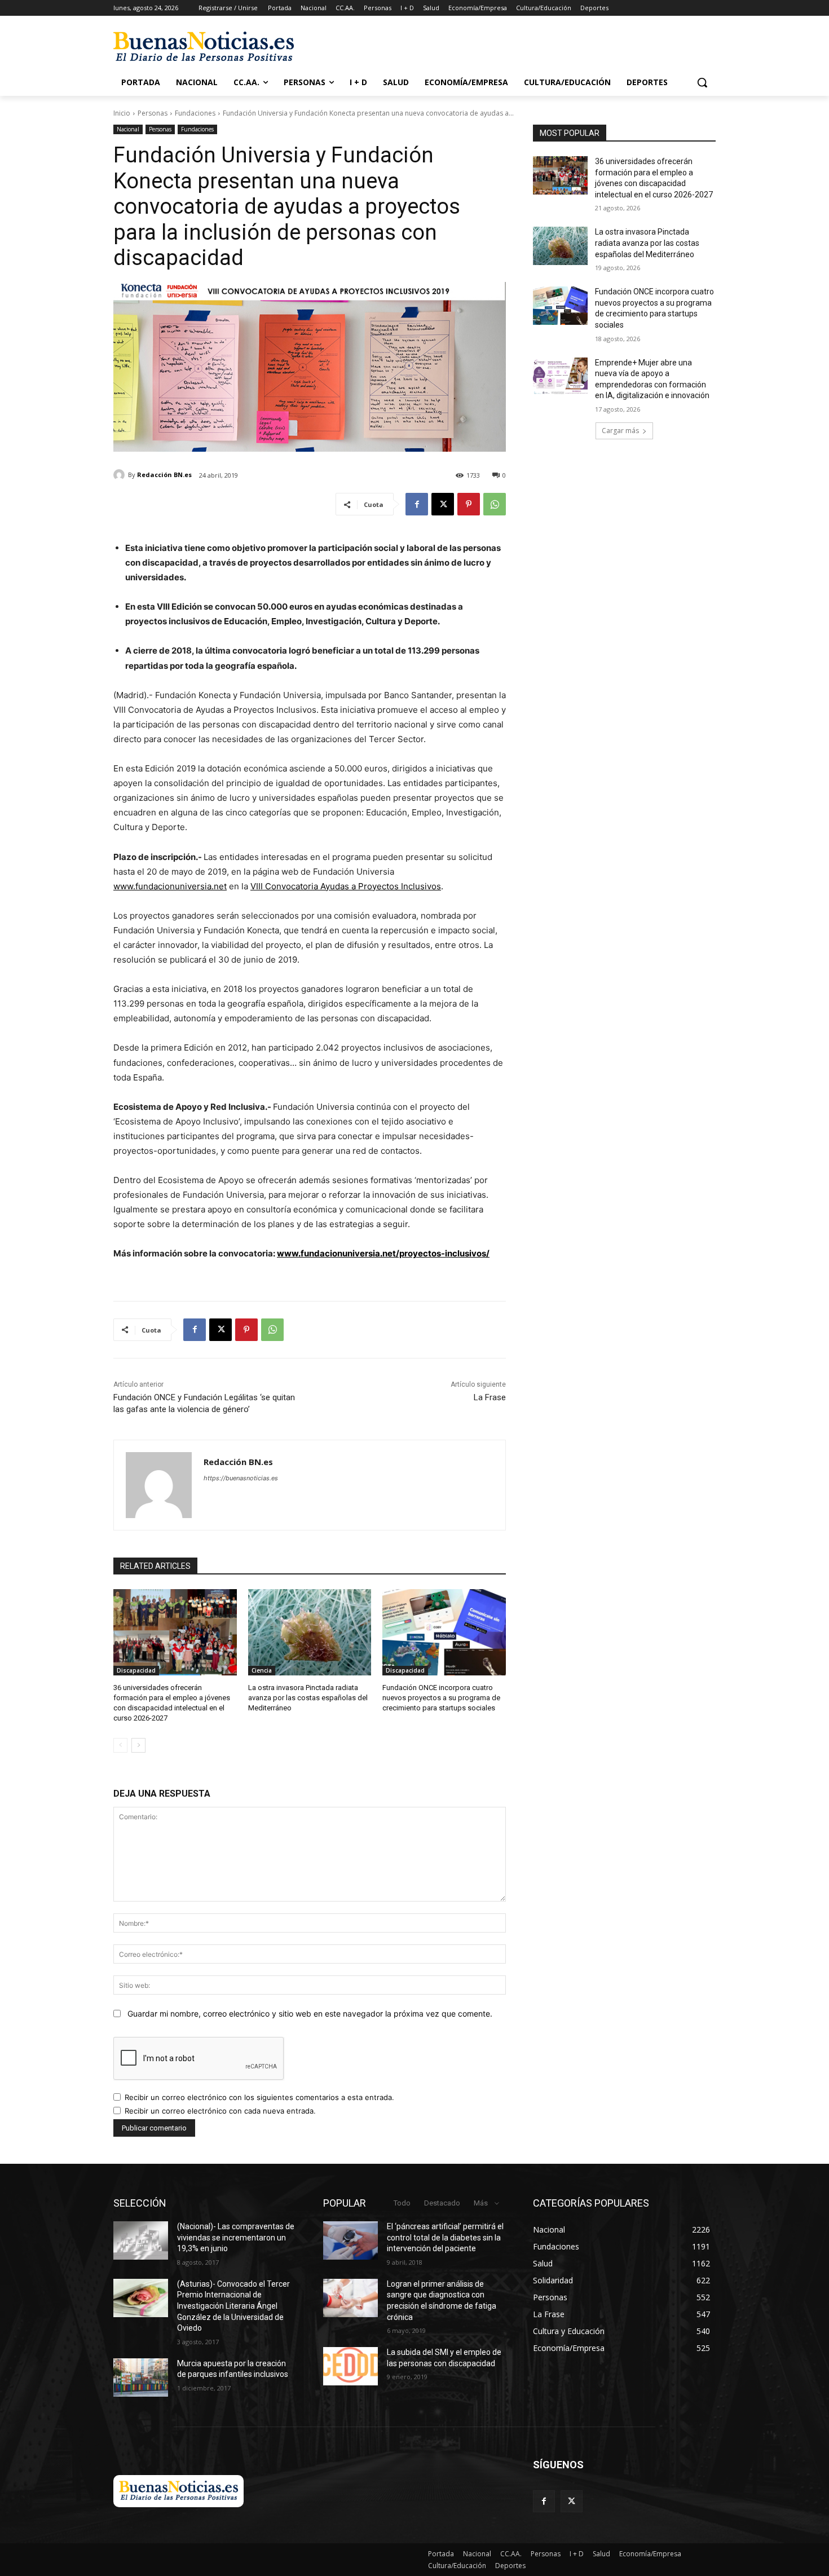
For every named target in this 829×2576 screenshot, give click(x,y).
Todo (402, 2203)
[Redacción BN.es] (121, 475)
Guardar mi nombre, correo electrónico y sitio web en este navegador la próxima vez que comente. (310, 2013)
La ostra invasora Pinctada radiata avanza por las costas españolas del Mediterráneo (308, 1698)
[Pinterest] (469, 504)
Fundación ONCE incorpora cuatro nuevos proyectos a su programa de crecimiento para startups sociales (441, 1698)
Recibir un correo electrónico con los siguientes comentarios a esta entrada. (259, 2097)
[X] (443, 504)
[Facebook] (417, 504)
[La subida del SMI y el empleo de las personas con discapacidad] (350, 2366)
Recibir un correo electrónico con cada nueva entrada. (220, 2111)
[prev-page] (120, 1745)
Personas (153, 113)
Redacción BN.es (164, 475)
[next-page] (138, 1745)
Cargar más (620, 431)
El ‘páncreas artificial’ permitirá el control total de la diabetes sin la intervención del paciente (445, 2237)
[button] (702, 82)
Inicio (122, 113)
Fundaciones (195, 113)
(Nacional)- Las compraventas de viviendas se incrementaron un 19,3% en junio (236, 2237)
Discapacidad (136, 1670)
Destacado (442, 2203)
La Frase (490, 1397)
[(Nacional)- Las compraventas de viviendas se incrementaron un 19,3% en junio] (141, 2240)
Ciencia (262, 1670)
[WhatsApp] (495, 504)
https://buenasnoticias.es (241, 1478)
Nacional (128, 129)
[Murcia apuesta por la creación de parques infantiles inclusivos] (141, 2377)
